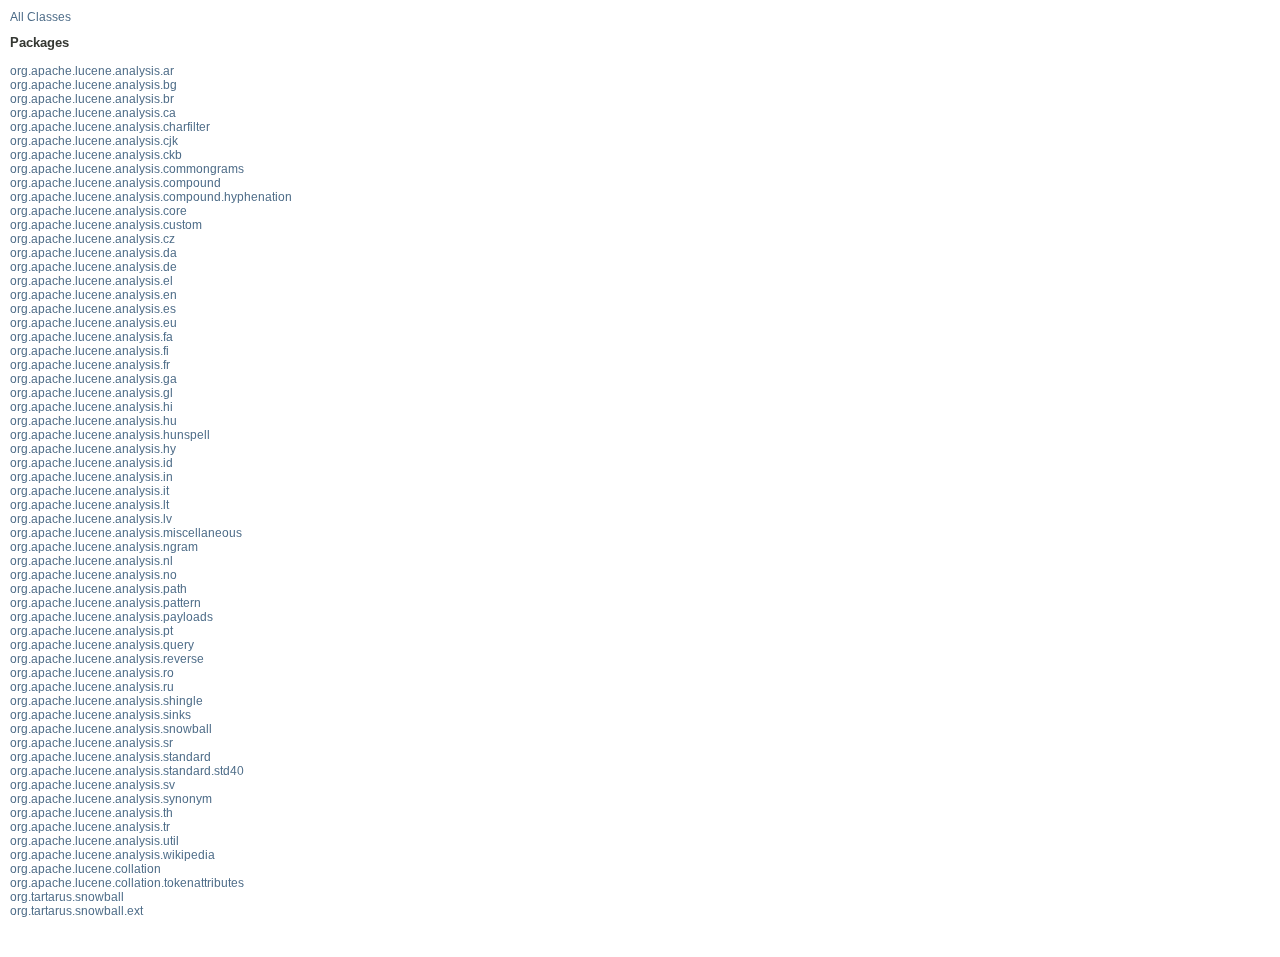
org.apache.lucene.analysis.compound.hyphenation (151, 197)
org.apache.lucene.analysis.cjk (94, 141)
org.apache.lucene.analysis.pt (91, 631)
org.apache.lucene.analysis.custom (106, 225)
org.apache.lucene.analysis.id (91, 463)
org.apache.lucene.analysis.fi (89, 351)
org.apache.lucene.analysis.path (98, 589)
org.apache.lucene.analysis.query (102, 645)
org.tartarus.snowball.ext (76, 911)
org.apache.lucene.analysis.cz (92, 239)
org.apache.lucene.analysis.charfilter (110, 127)
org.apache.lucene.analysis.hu (93, 421)
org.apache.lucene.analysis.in (91, 477)
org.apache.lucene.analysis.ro (92, 673)
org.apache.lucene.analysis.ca (93, 113)
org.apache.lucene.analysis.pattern (105, 603)
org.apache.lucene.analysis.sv (92, 785)
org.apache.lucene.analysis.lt (89, 505)
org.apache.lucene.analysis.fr (90, 365)
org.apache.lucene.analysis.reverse (107, 659)
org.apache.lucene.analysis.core (98, 211)
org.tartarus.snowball (67, 897)
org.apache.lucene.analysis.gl (91, 393)
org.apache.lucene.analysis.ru (92, 687)
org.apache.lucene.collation (85, 869)
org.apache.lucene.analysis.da (93, 253)
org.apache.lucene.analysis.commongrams (127, 169)
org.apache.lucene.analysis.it (89, 491)
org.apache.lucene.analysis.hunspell (110, 435)
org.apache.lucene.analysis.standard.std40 (127, 771)
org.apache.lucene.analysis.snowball (111, 729)
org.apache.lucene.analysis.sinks (100, 715)
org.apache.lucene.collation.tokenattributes (127, 883)
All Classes (40, 17)
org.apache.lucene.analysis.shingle (106, 701)
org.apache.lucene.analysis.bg (93, 85)
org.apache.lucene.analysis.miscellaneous (126, 533)
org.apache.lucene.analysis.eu (93, 323)
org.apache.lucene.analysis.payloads (111, 617)
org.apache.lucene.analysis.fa (91, 337)
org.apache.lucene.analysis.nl (91, 561)
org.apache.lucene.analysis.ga (93, 379)
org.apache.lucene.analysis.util (94, 841)
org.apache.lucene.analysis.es (93, 309)
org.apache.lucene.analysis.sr (91, 743)
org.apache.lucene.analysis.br (92, 99)
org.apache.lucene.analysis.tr (90, 827)
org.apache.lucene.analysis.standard (110, 757)
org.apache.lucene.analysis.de (93, 267)
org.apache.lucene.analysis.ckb (96, 155)
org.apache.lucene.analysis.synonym (111, 799)
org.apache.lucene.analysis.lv (91, 519)
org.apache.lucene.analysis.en (93, 295)
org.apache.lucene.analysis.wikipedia (112, 855)
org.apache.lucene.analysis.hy (93, 449)
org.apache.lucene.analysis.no (93, 575)
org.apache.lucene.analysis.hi (91, 407)
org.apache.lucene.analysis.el (91, 281)
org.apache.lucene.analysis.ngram (104, 547)
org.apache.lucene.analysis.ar (92, 71)
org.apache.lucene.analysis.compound (115, 183)
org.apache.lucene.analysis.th (91, 813)
